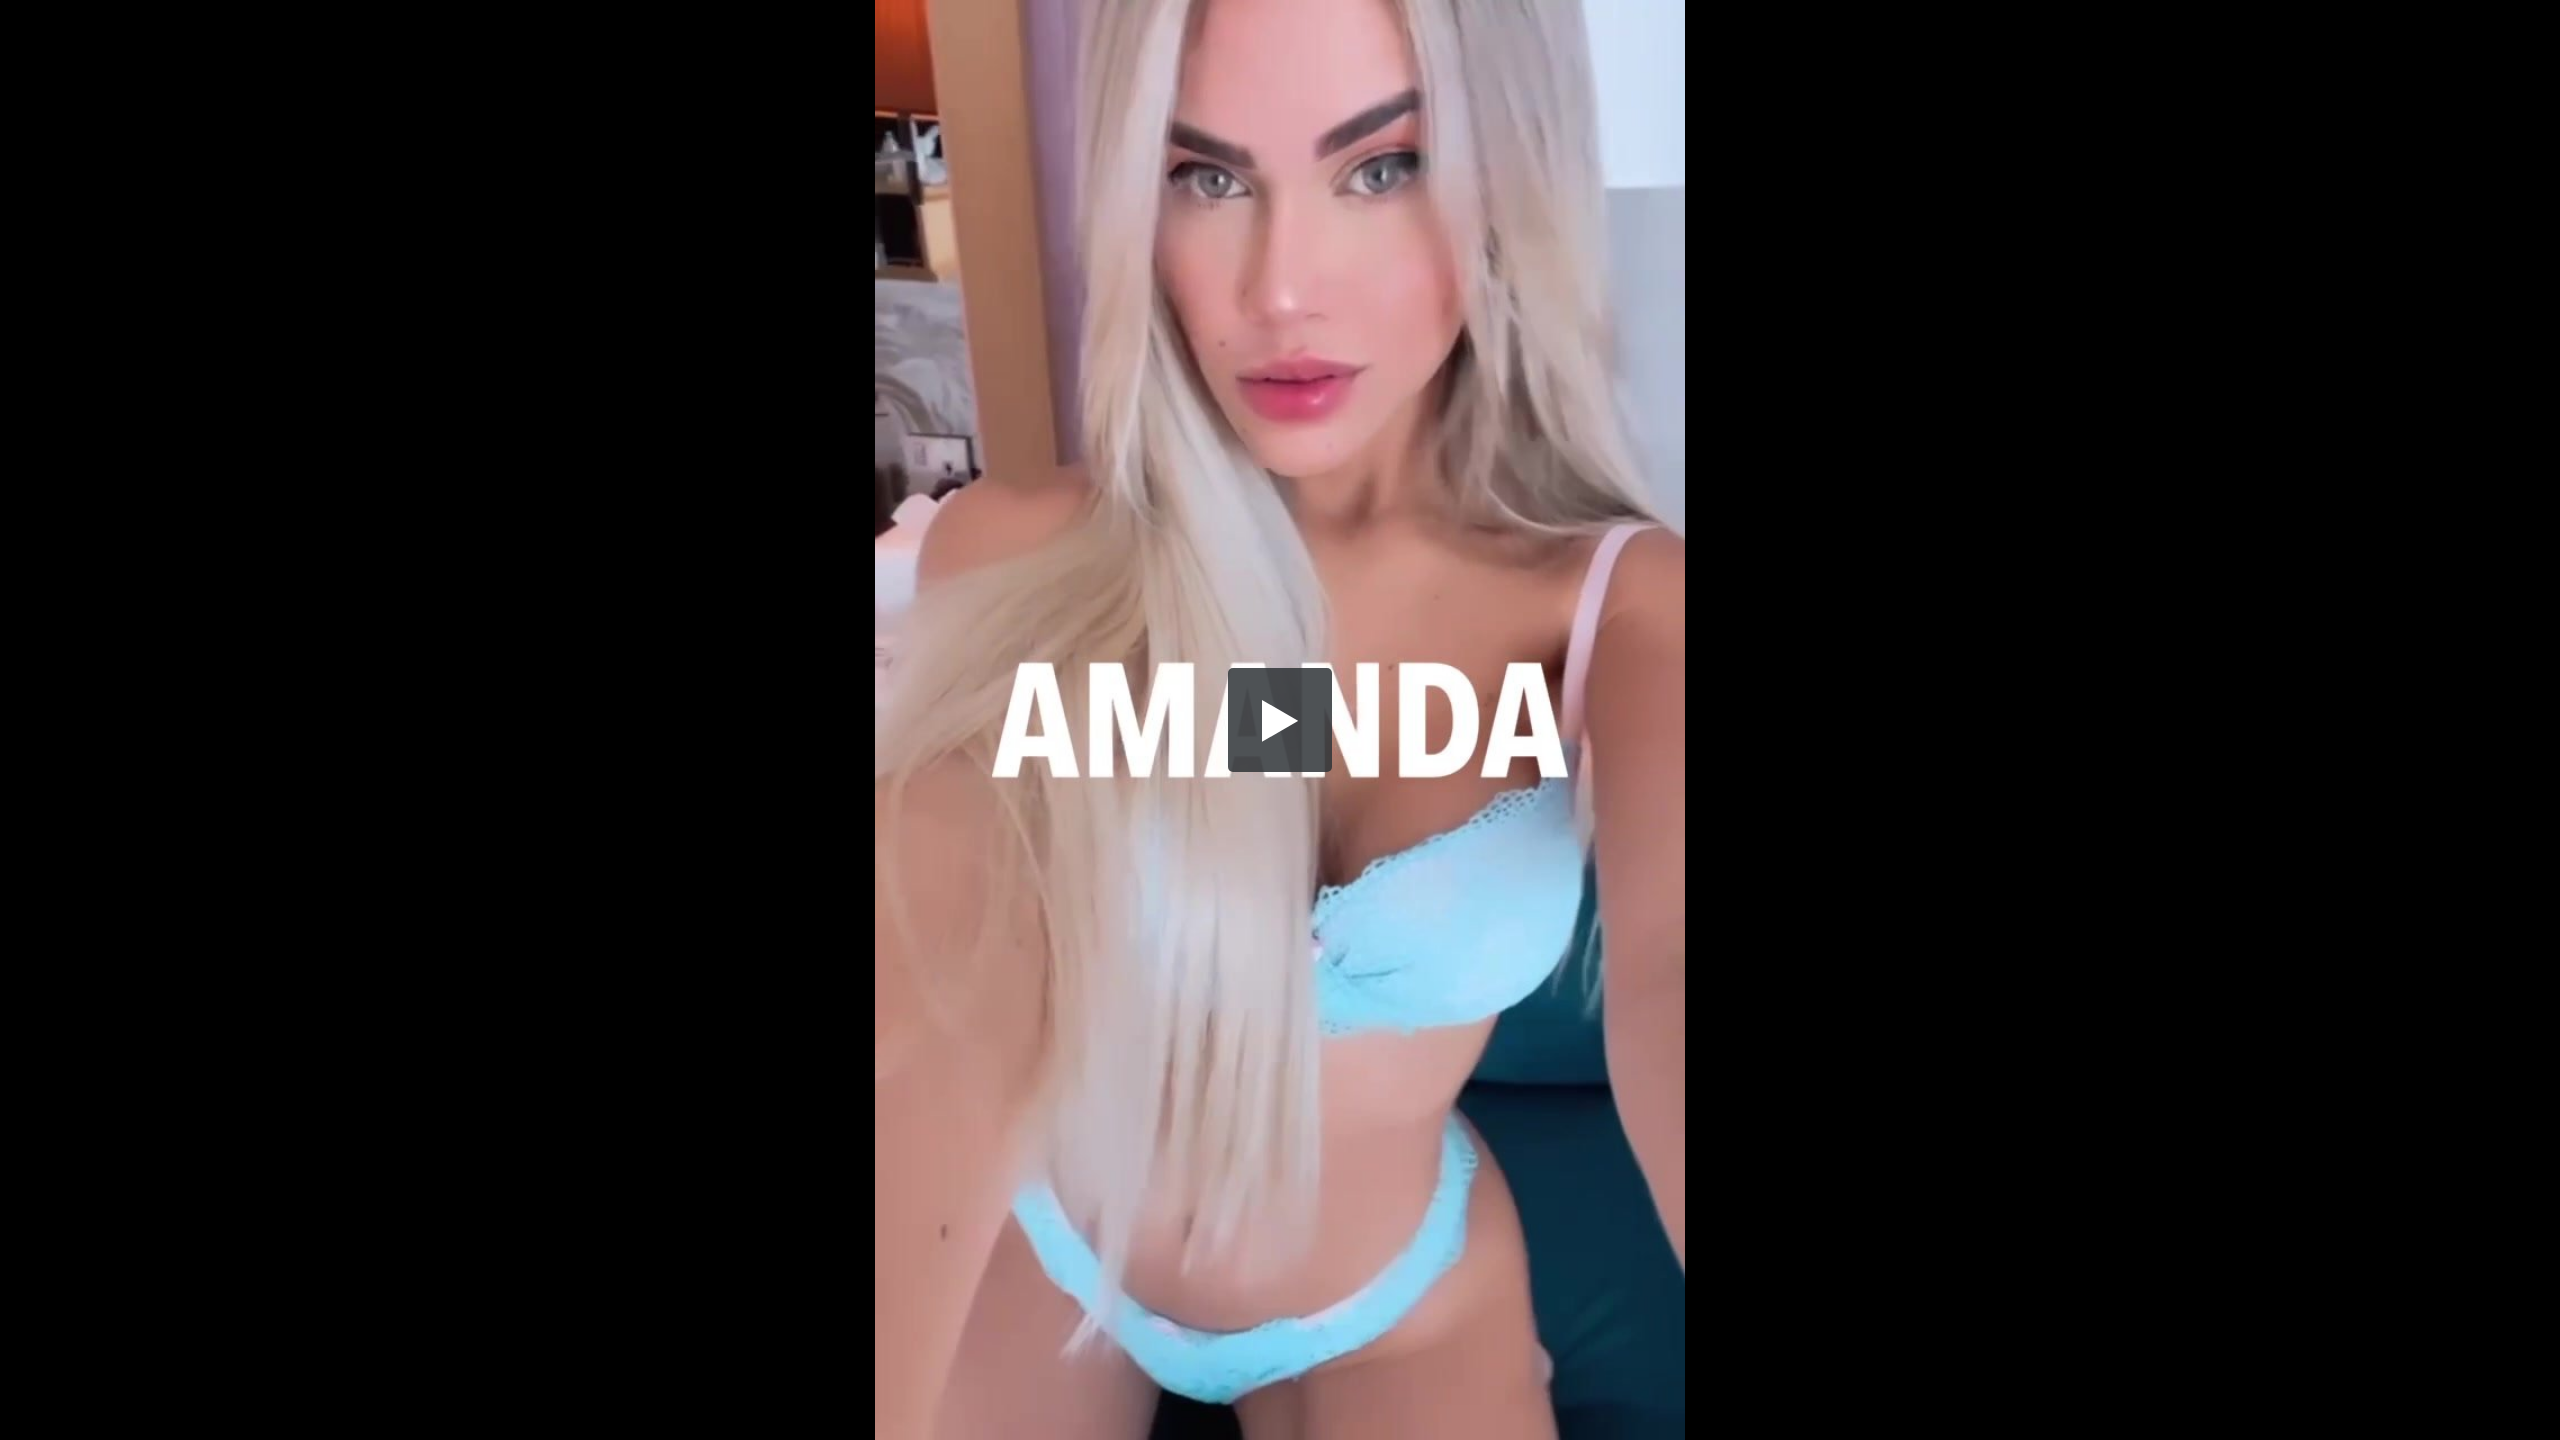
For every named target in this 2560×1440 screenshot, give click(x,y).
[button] (1280, 720)
